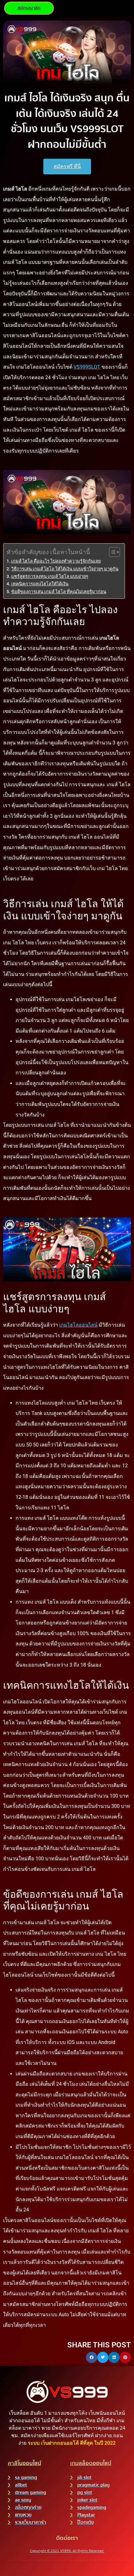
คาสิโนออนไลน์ (24, 2463)
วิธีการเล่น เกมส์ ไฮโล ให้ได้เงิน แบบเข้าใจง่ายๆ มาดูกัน (65, 569)
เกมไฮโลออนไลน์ (78, 1325)
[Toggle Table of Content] (111, 552)
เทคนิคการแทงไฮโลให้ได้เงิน (40, 584)
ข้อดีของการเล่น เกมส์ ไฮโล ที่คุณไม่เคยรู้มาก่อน (59, 592)
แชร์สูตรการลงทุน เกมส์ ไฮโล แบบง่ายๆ (50, 576)
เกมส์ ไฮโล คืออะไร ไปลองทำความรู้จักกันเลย (56, 561)
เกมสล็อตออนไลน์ (91, 2463)
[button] (92, 2357)
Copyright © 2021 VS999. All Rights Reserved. (67, 2551)
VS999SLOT (87, 367)
